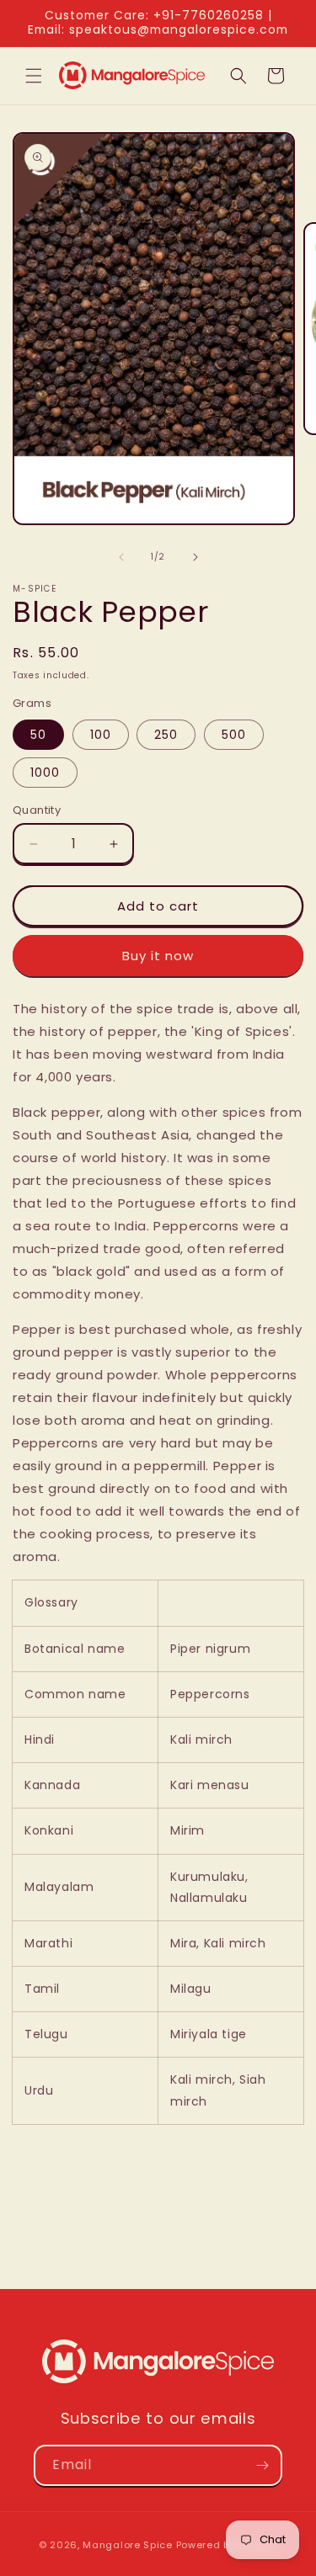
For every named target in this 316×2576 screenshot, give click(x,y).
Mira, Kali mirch (220, 1943)
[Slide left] (121, 557)
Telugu (46, 2034)
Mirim (190, 1830)
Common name (75, 1694)
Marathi (48, 1943)
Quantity (37, 810)
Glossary (51, 1602)
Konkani (49, 1830)
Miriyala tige (210, 2034)
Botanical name (75, 1649)
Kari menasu (212, 1785)
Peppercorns (212, 1694)
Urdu (39, 2090)
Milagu (193, 1989)
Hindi (40, 1739)
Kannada (52, 1785)
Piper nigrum (212, 1649)
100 (101, 735)
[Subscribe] (262, 2465)
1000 (45, 773)
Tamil (42, 1989)
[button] (34, 76)
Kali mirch (204, 1739)
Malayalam (59, 1887)
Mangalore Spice (128, 2545)
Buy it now (158, 956)
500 (234, 735)
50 (38, 735)
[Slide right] (195, 557)
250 (166, 735)
